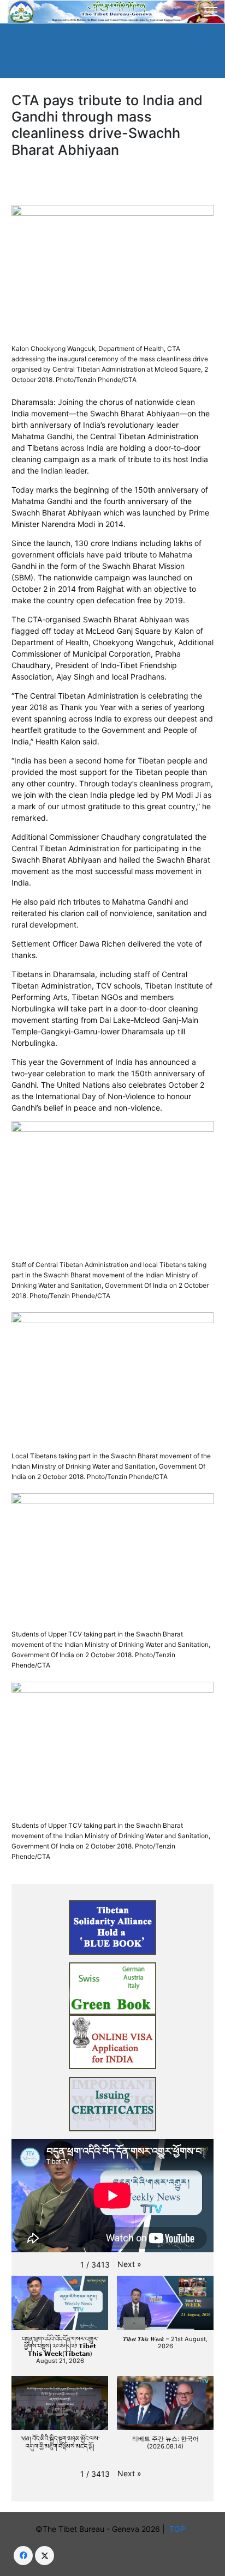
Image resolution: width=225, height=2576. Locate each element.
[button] (129, 2264)
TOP (179, 2529)
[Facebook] (23, 2556)
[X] (45, 2556)
